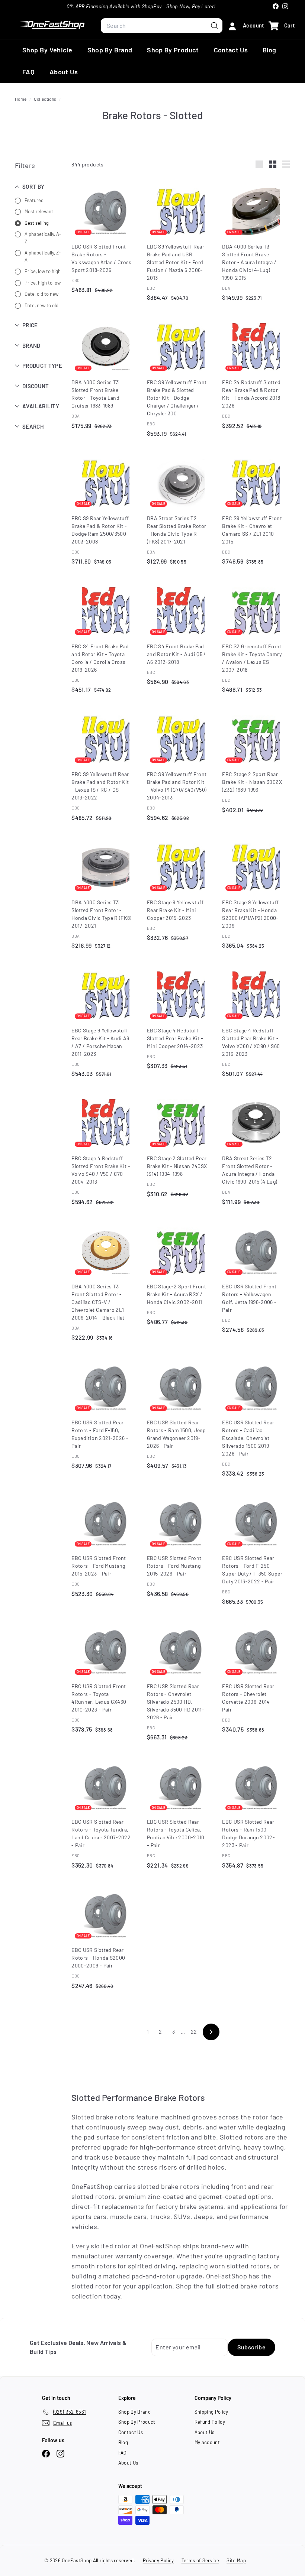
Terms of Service (200, 2560)
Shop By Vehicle (47, 50)
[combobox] (162, 26)
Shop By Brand (110, 50)
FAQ (28, 72)
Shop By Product (173, 50)
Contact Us (231, 50)
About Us (64, 72)
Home (21, 99)
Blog (269, 50)
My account (207, 2442)
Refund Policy (210, 2422)
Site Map (236, 2560)
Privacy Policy (158, 2560)
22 (194, 2032)
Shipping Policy (211, 2412)
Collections (45, 99)
